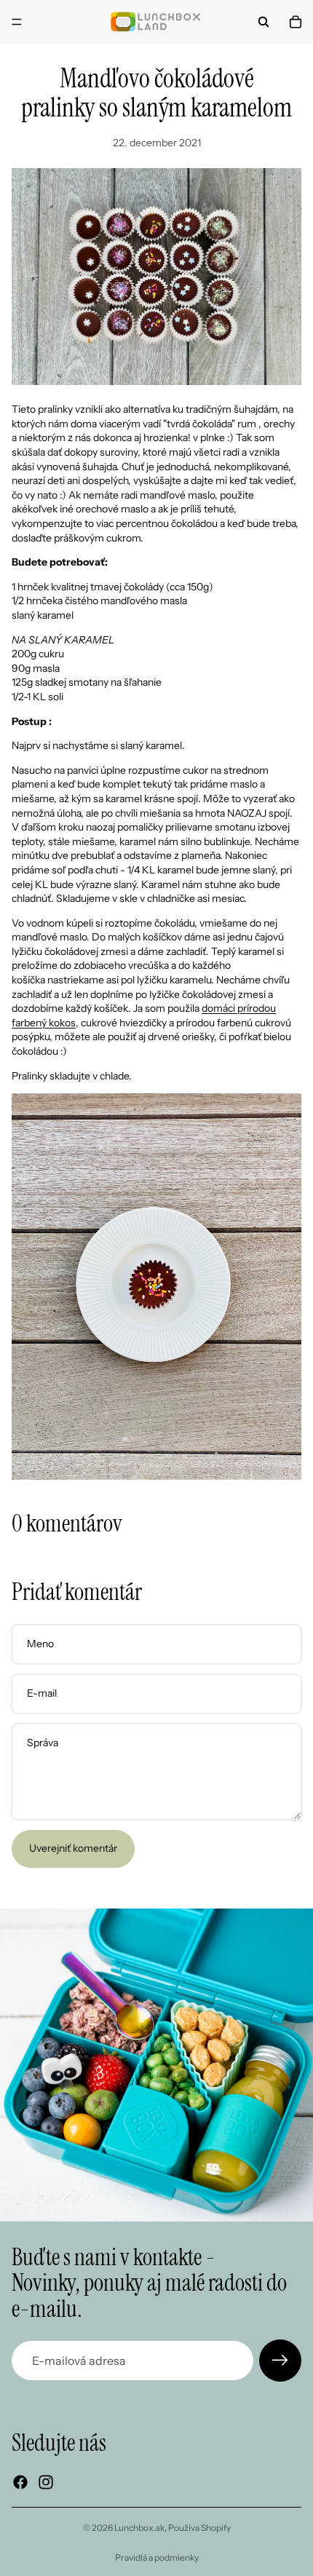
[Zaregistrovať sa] (280, 2361)
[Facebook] (20, 2482)
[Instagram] (46, 2482)
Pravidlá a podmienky (157, 2557)
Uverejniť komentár (73, 1848)
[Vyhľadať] (264, 22)
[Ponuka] (17, 22)
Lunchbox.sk (139, 2528)
